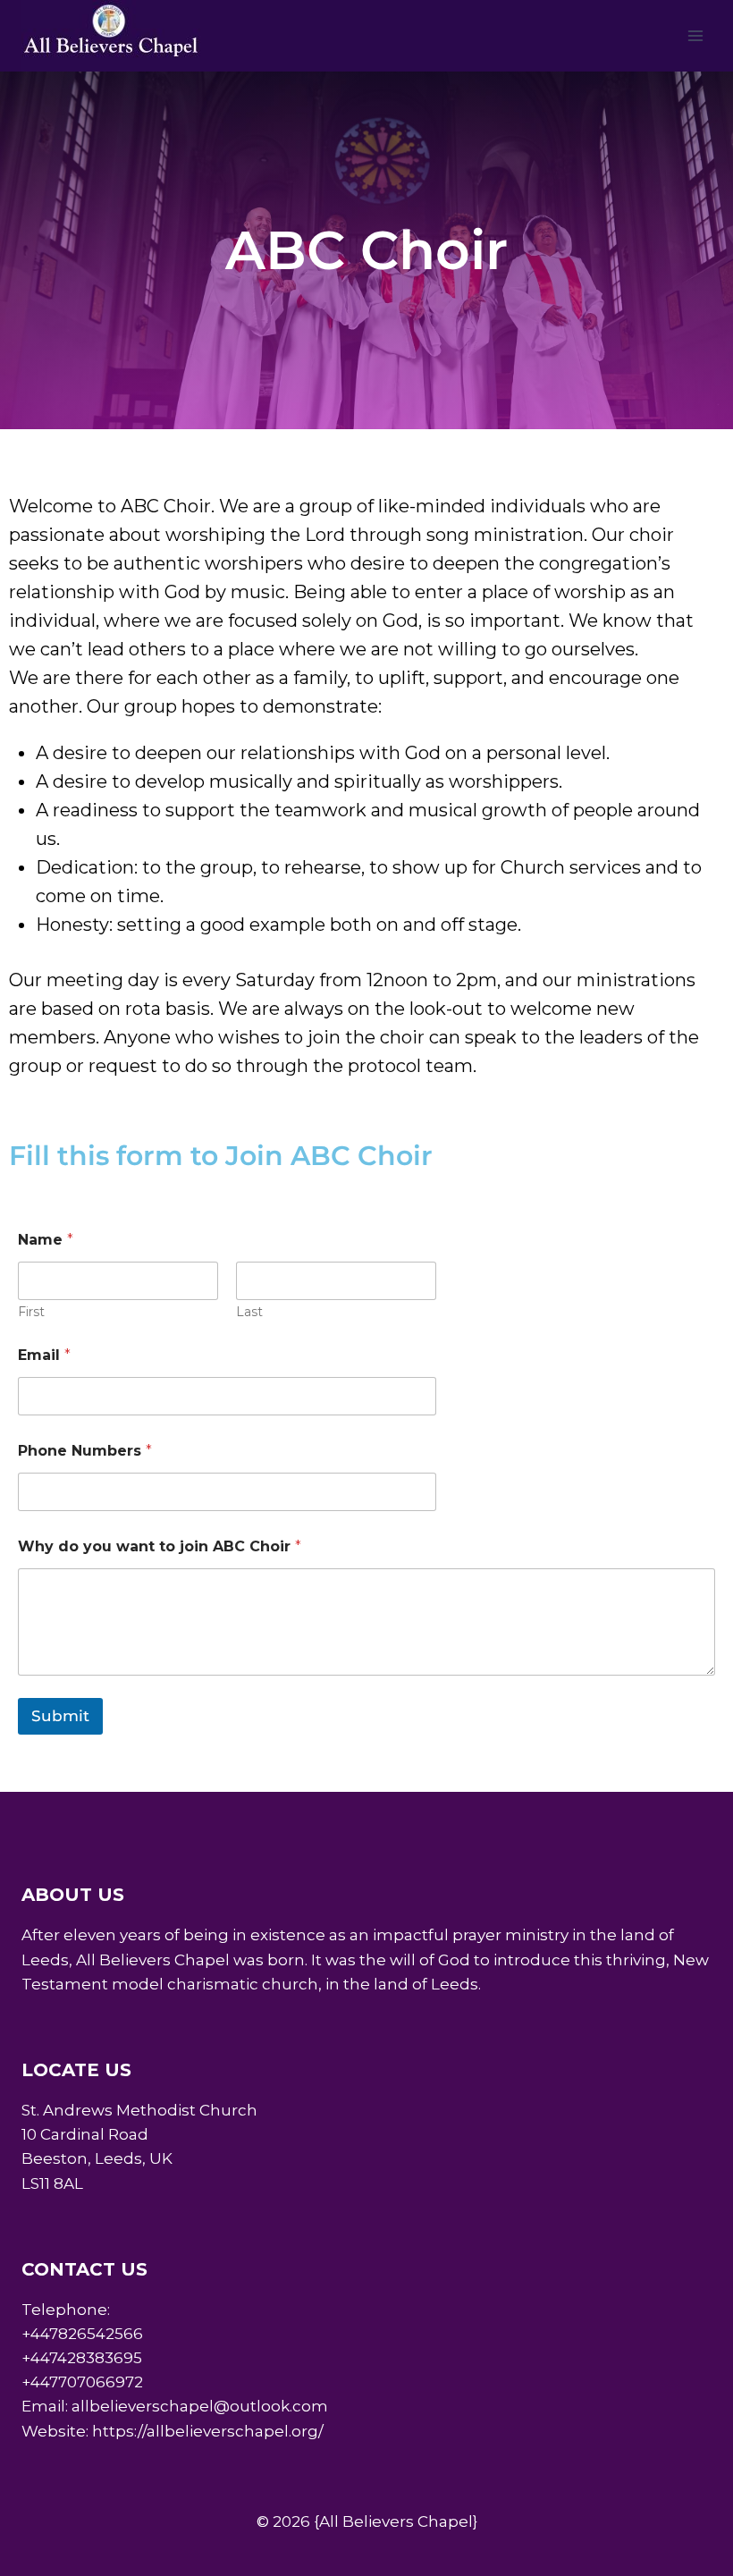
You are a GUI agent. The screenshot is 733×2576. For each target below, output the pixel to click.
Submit (60, 1716)
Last (249, 1312)
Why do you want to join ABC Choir (160, 1546)
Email (44, 1355)
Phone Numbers (85, 1451)
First (31, 1312)
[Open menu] (695, 35)
